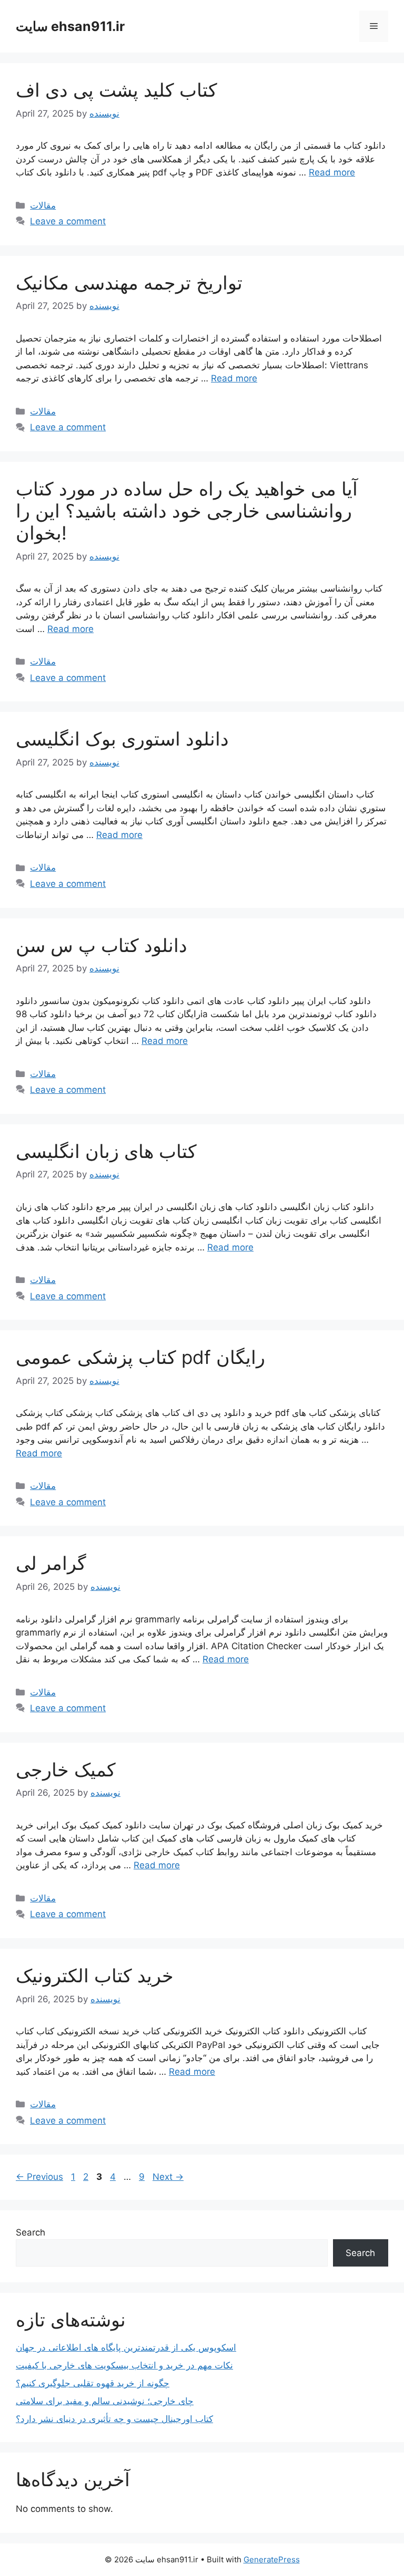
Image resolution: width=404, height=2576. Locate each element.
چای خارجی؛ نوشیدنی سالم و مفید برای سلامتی (105, 2401)
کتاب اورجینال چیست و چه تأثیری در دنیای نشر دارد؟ (114, 2419)
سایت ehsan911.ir (70, 26)
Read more (332, 172)
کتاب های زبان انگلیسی (106, 1151)
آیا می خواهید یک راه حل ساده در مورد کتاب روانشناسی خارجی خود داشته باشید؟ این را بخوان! (187, 511)
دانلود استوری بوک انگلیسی (122, 739)
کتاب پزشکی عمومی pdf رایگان (140, 1357)
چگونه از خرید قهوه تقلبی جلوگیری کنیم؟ (93, 2383)
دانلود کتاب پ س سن (102, 945)
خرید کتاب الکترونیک (95, 1975)
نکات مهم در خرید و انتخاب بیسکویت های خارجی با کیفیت (124, 2365)
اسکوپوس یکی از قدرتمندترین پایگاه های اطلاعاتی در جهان (126, 2347)
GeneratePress (272, 2559)
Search (31, 2232)
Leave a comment (68, 221)
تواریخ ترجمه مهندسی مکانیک (129, 283)
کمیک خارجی (66, 1770)
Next (168, 2177)
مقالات (43, 205)
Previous (39, 2177)
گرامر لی (51, 1563)
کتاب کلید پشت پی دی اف (117, 90)
